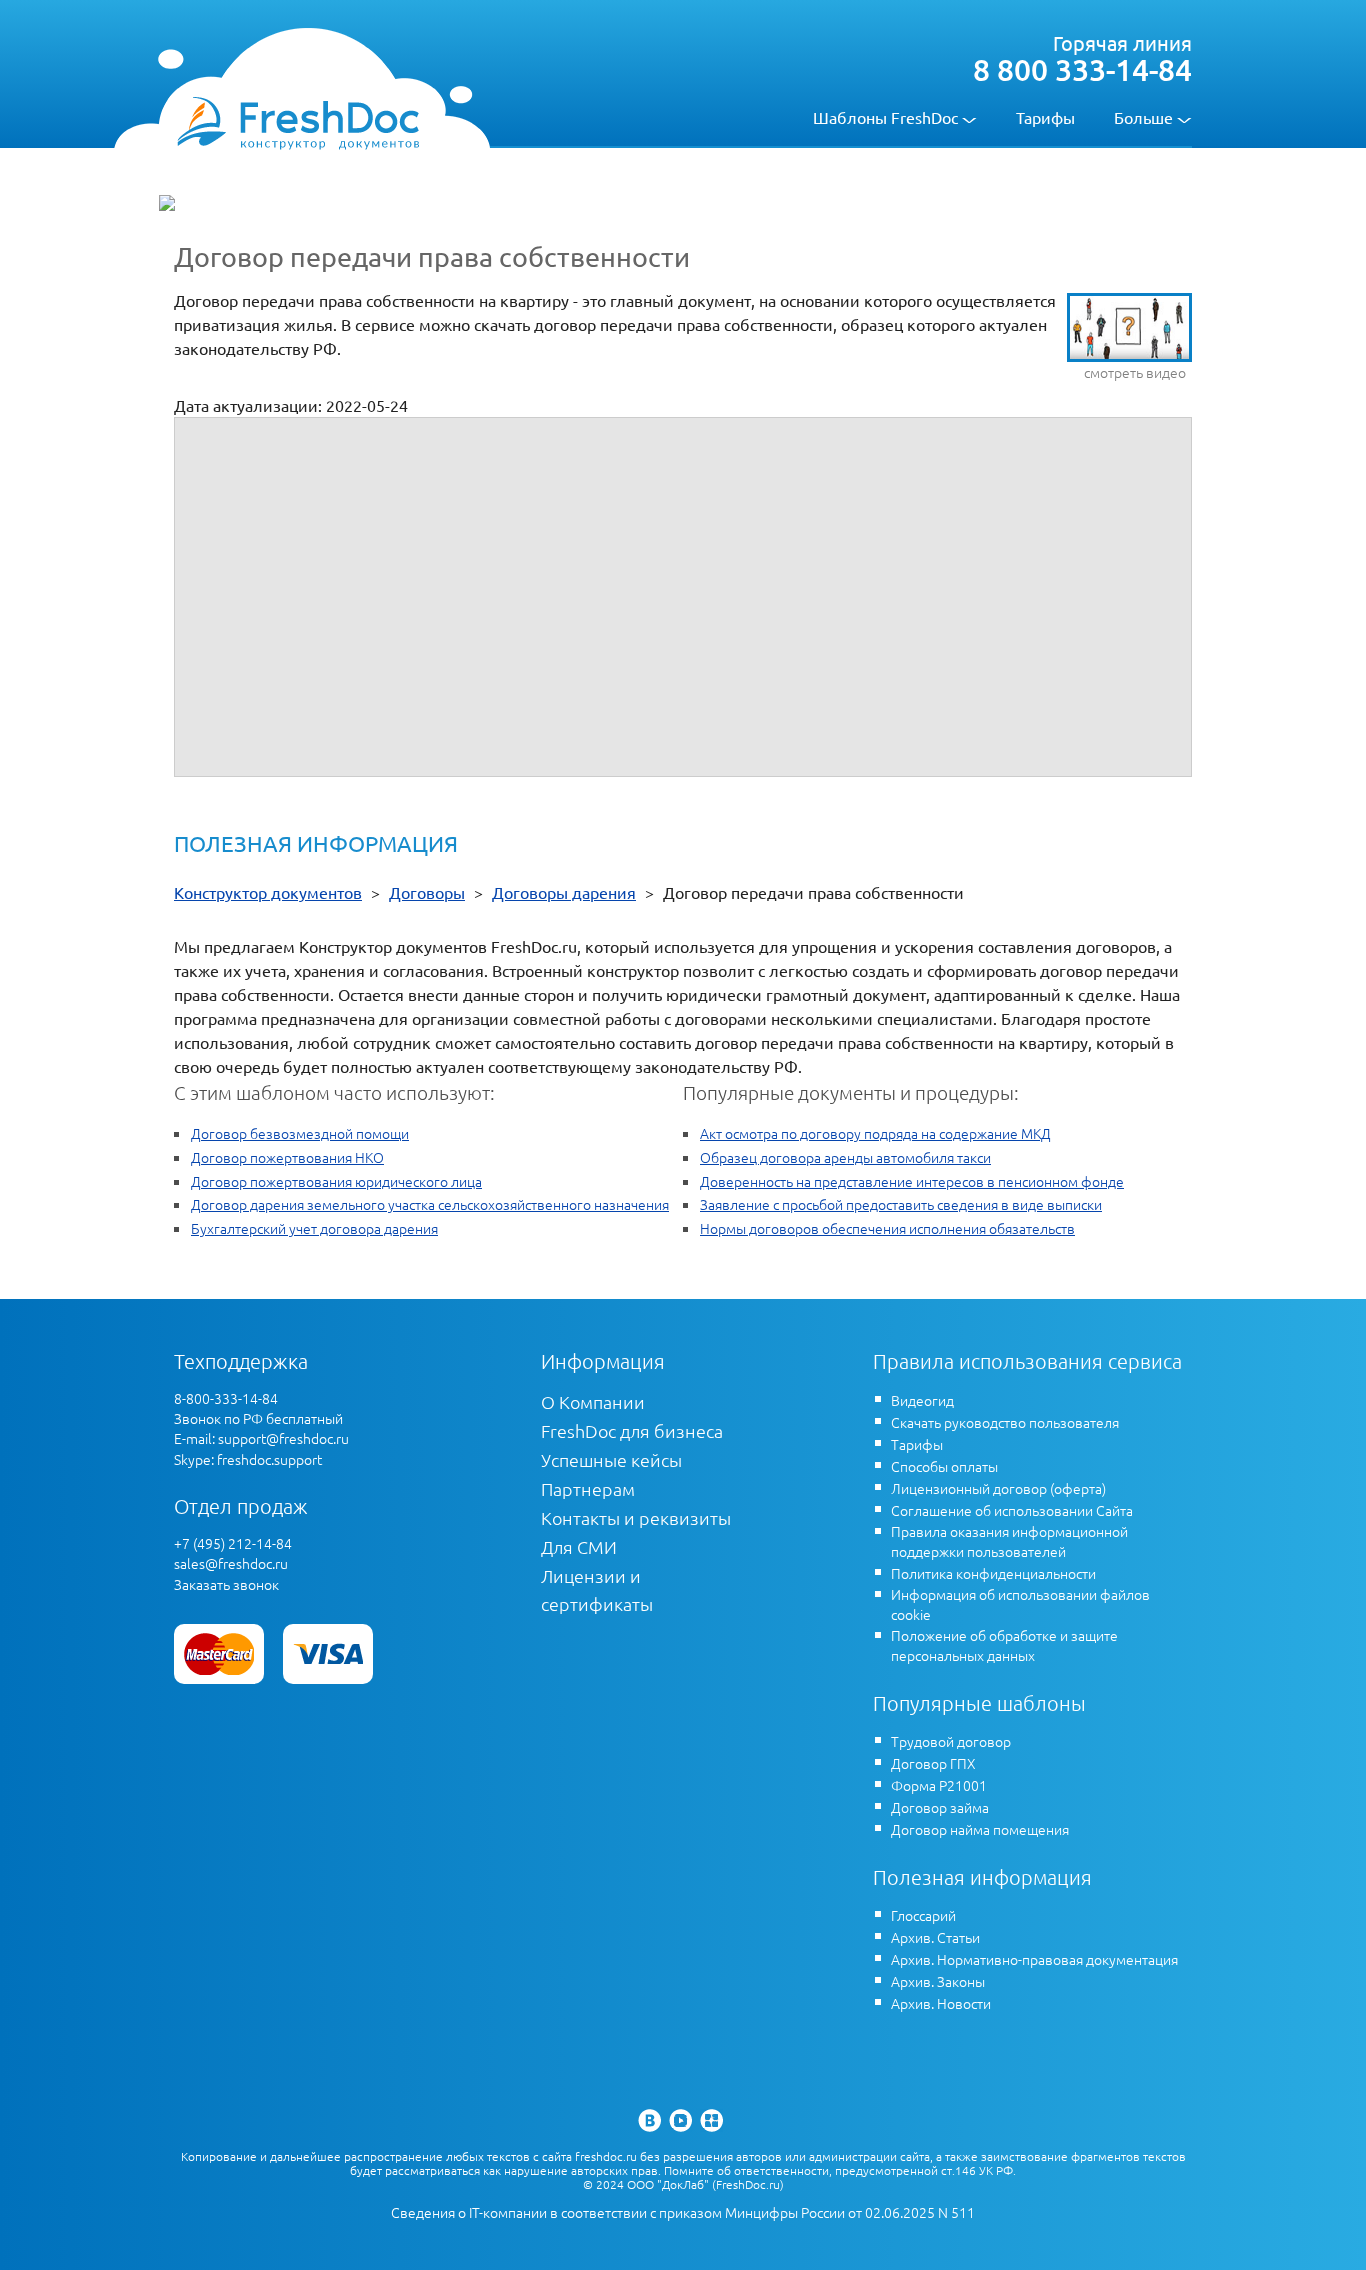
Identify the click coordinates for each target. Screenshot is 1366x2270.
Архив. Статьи (935, 1937)
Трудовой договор (951, 1741)
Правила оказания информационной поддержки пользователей (1009, 1541)
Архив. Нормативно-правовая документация (1034, 1959)
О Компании (593, 1401)
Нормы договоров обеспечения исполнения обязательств (887, 1228)
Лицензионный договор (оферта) (998, 1488)
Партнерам (588, 1488)
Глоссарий (923, 1915)
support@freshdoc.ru (283, 1438)
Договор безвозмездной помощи (300, 1133)
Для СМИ (579, 1546)
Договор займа (940, 1807)
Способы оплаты (944, 1466)
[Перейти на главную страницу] (297, 122)
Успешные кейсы (611, 1459)
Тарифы (1045, 117)
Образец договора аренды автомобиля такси (845, 1157)
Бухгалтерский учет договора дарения (314, 1228)
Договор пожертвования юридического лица (336, 1181)
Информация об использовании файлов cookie (1020, 1604)
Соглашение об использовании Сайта (1012, 1510)
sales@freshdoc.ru (231, 1563)
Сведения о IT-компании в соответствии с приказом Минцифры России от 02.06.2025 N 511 (683, 2212)
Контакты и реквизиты (636, 1517)
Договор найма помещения (980, 1829)
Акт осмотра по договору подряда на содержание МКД (875, 1133)
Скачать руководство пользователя (1005, 1422)
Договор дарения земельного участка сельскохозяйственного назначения (430, 1204)
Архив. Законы (938, 1981)
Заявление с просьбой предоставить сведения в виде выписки (901, 1204)
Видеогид (922, 1400)
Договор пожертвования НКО (287, 1157)
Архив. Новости (941, 2003)
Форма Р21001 (939, 1785)
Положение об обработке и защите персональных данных (1004, 1645)
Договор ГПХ (933, 1763)
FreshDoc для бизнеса (632, 1430)
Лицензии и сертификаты (597, 1589)
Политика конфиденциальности (993, 1573)
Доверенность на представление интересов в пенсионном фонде (912, 1181)
